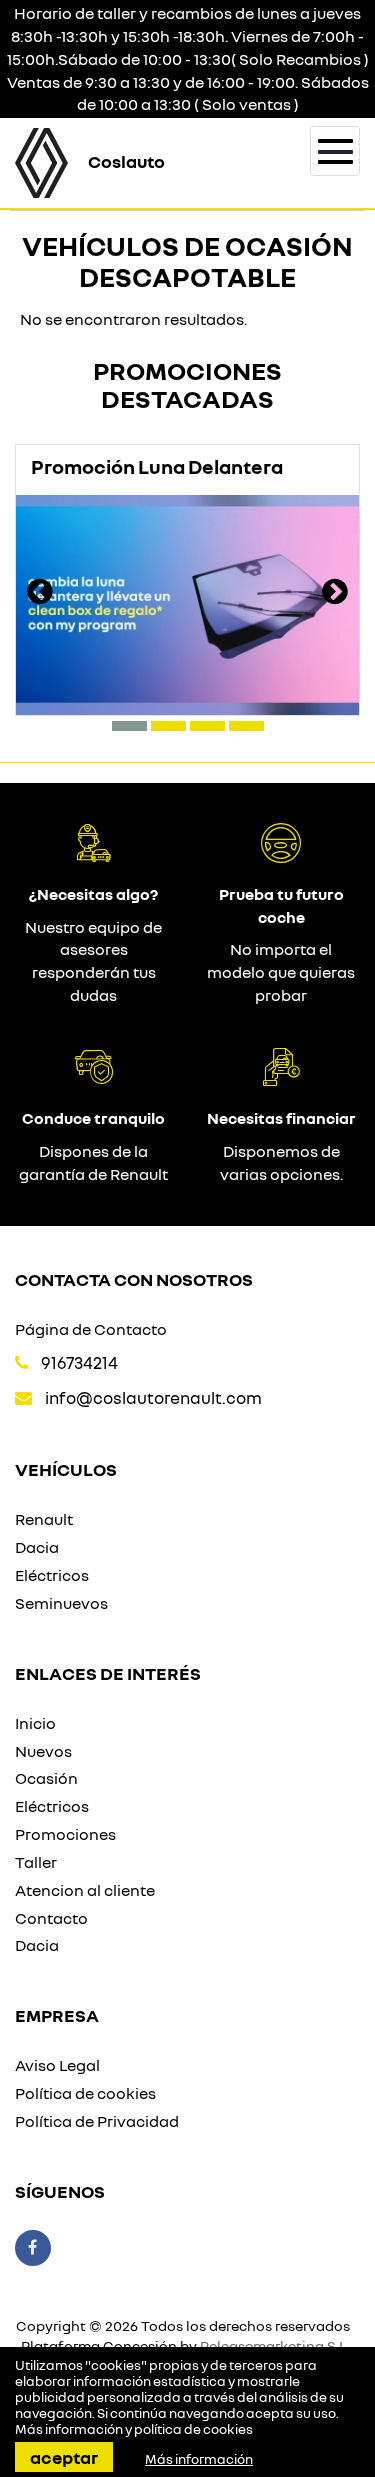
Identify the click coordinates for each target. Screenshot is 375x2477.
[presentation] (40, 594)
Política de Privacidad (97, 2121)
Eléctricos (52, 1575)
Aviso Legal (57, 2065)
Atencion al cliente (85, 1890)
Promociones (65, 1834)
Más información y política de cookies (134, 2429)
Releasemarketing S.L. (275, 2345)
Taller (36, 1862)
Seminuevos (61, 1603)
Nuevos (43, 1751)
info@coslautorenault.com (153, 1397)
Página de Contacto (91, 1329)
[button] (129, 726)
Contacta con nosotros (134, 1279)
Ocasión (46, 1778)
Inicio (35, 1723)
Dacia (37, 1547)
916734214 (79, 1362)
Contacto (51, 1918)
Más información (199, 2459)
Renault (44, 1519)
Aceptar (64, 2457)
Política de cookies (85, 2093)
